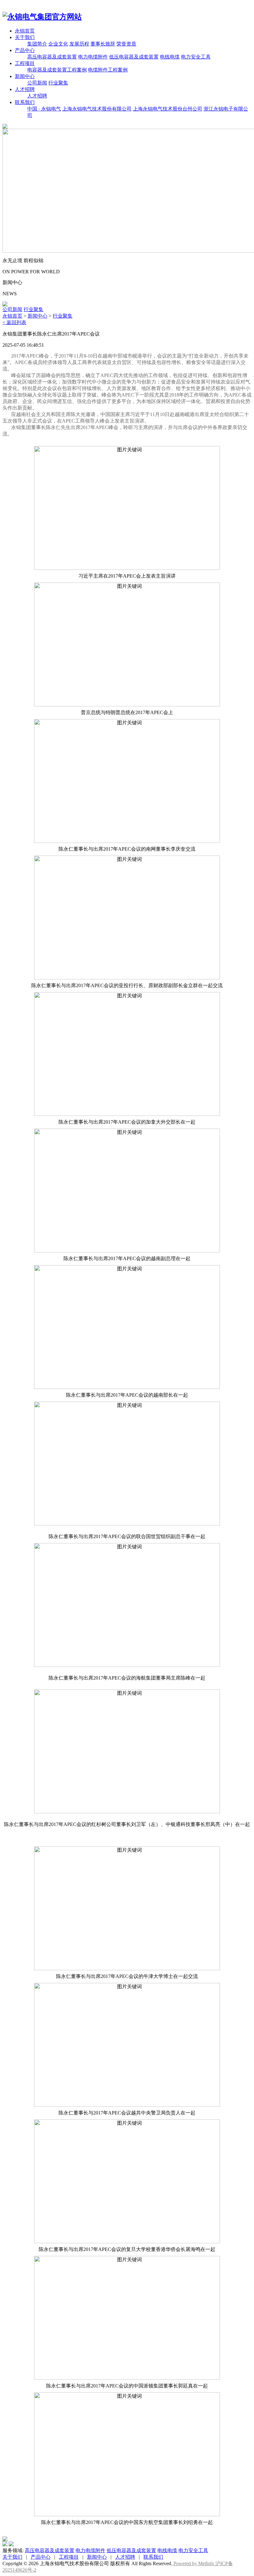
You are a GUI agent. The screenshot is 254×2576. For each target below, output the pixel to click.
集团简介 (37, 44)
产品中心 (25, 50)
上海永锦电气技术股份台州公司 (168, 109)
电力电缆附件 (93, 57)
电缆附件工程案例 (108, 70)
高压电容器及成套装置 (52, 57)
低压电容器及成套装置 (134, 57)
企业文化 (58, 44)
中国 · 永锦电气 (44, 109)
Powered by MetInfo (194, 2563)
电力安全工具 (196, 57)
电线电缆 (170, 57)
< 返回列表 (14, 322)
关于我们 (25, 37)
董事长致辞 (103, 44)
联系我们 (25, 102)
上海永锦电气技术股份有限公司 (97, 109)
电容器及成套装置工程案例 (57, 70)
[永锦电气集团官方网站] (42, 17)
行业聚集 (58, 83)
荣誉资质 (126, 44)
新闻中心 (25, 76)
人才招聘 (25, 89)
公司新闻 (37, 83)
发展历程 (79, 44)
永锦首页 (25, 31)
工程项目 (25, 63)
